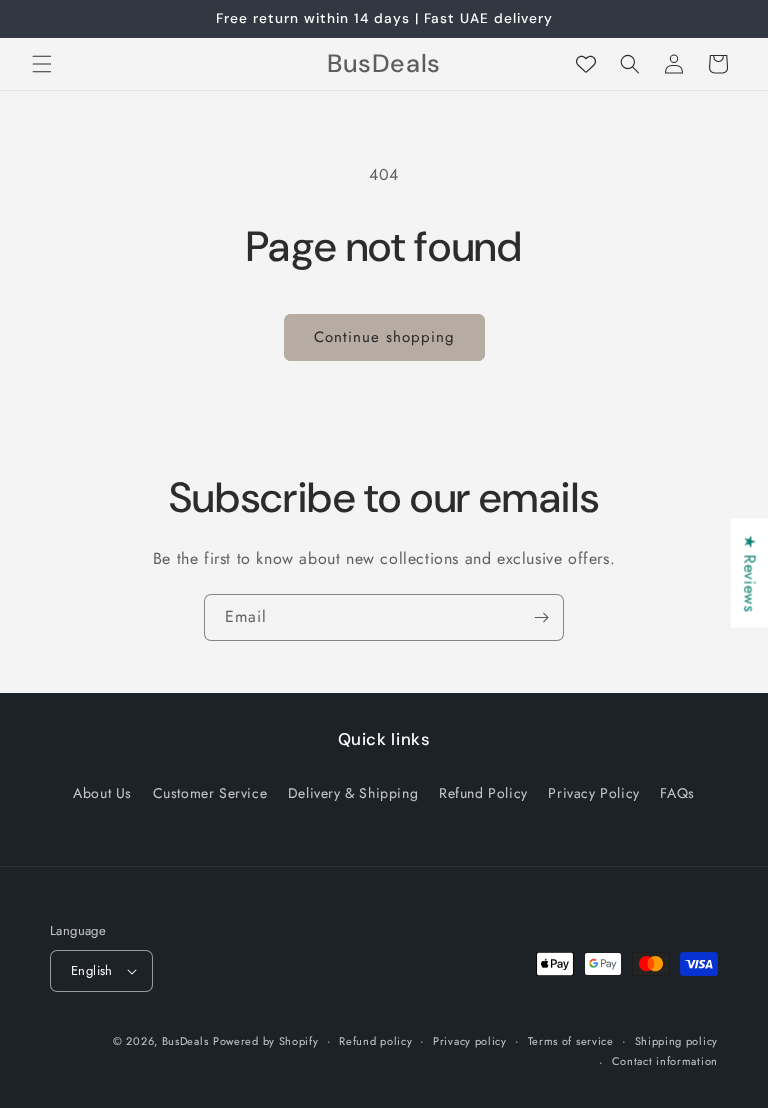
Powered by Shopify (266, 1041)
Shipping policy (677, 1041)
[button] (42, 64)
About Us (102, 793)
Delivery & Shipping (353, 793)
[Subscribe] (541, 617)
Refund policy (375, 1041)
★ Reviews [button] (749, 572)
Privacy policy (470, 1041)
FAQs (677, 793)
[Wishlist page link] (586, 64)
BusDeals (185, 1041)
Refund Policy (483, 793)
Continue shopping (384, 337)
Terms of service (571, 1041)
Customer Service (210, 793)
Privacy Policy (593, 793)
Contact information (665, 1061)
